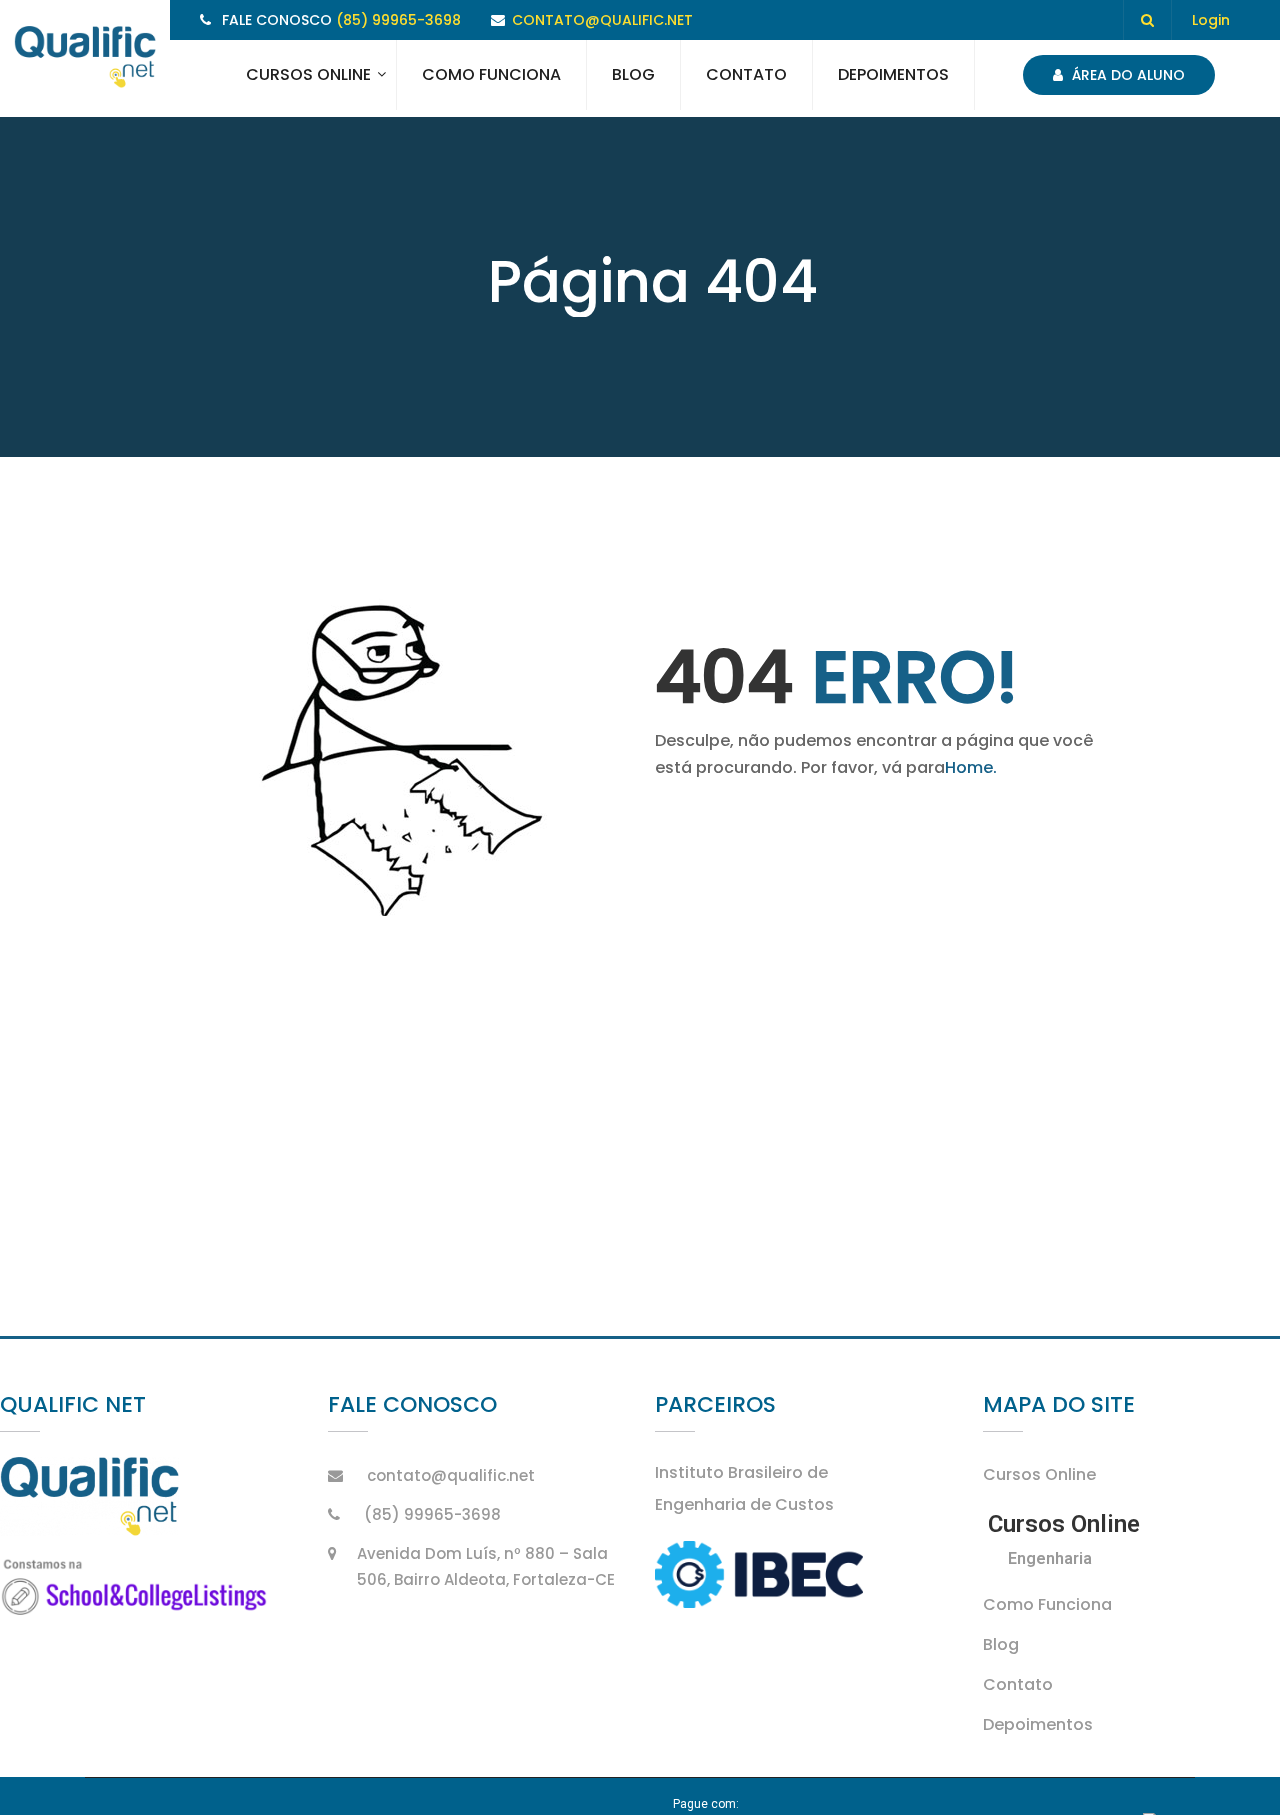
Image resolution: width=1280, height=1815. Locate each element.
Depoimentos (893, 74)
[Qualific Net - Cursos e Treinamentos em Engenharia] (85, 58)
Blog (633, 74)
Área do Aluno (1126, 75)
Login (1211, 20)
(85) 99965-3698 (398, 20)
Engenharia (1050, 1558)
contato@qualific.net (451, 1475)
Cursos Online (308, 74)
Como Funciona (491, 74)
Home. (971, 767)
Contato (746, 74)
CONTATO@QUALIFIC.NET (602, 20)
